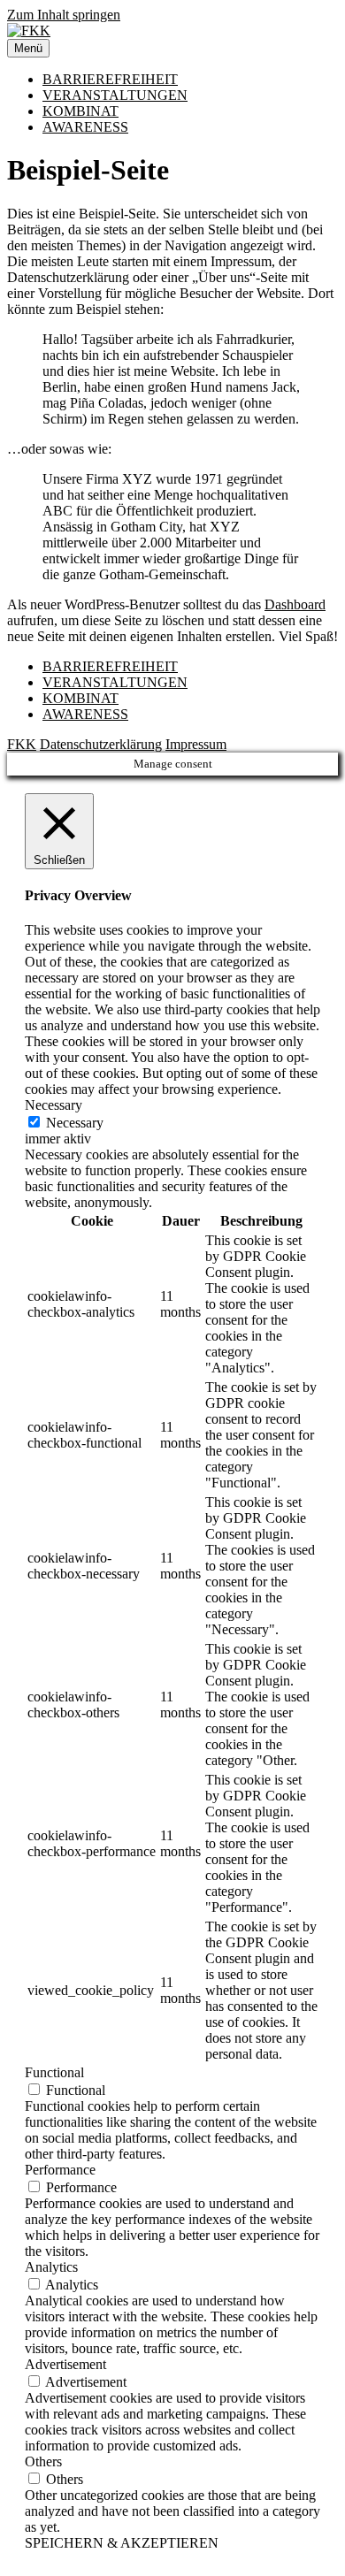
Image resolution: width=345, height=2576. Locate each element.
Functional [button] (54, 2072)
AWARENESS (85, 127)
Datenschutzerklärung (101, 744)
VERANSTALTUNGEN (115, 95)
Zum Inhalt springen (64, 15)
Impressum (196, 744)
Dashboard (295, 604)
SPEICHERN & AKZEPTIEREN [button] (122, 2543)
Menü (28, 48)
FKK (22, 744)
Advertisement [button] (65, 2364)
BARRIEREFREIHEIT (110, 79)
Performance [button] (60, 2170)
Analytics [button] (51, 2267)
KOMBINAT (80, 111)
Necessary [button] (54, 1105)
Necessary (75, 1123)
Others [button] (43, 2461)
